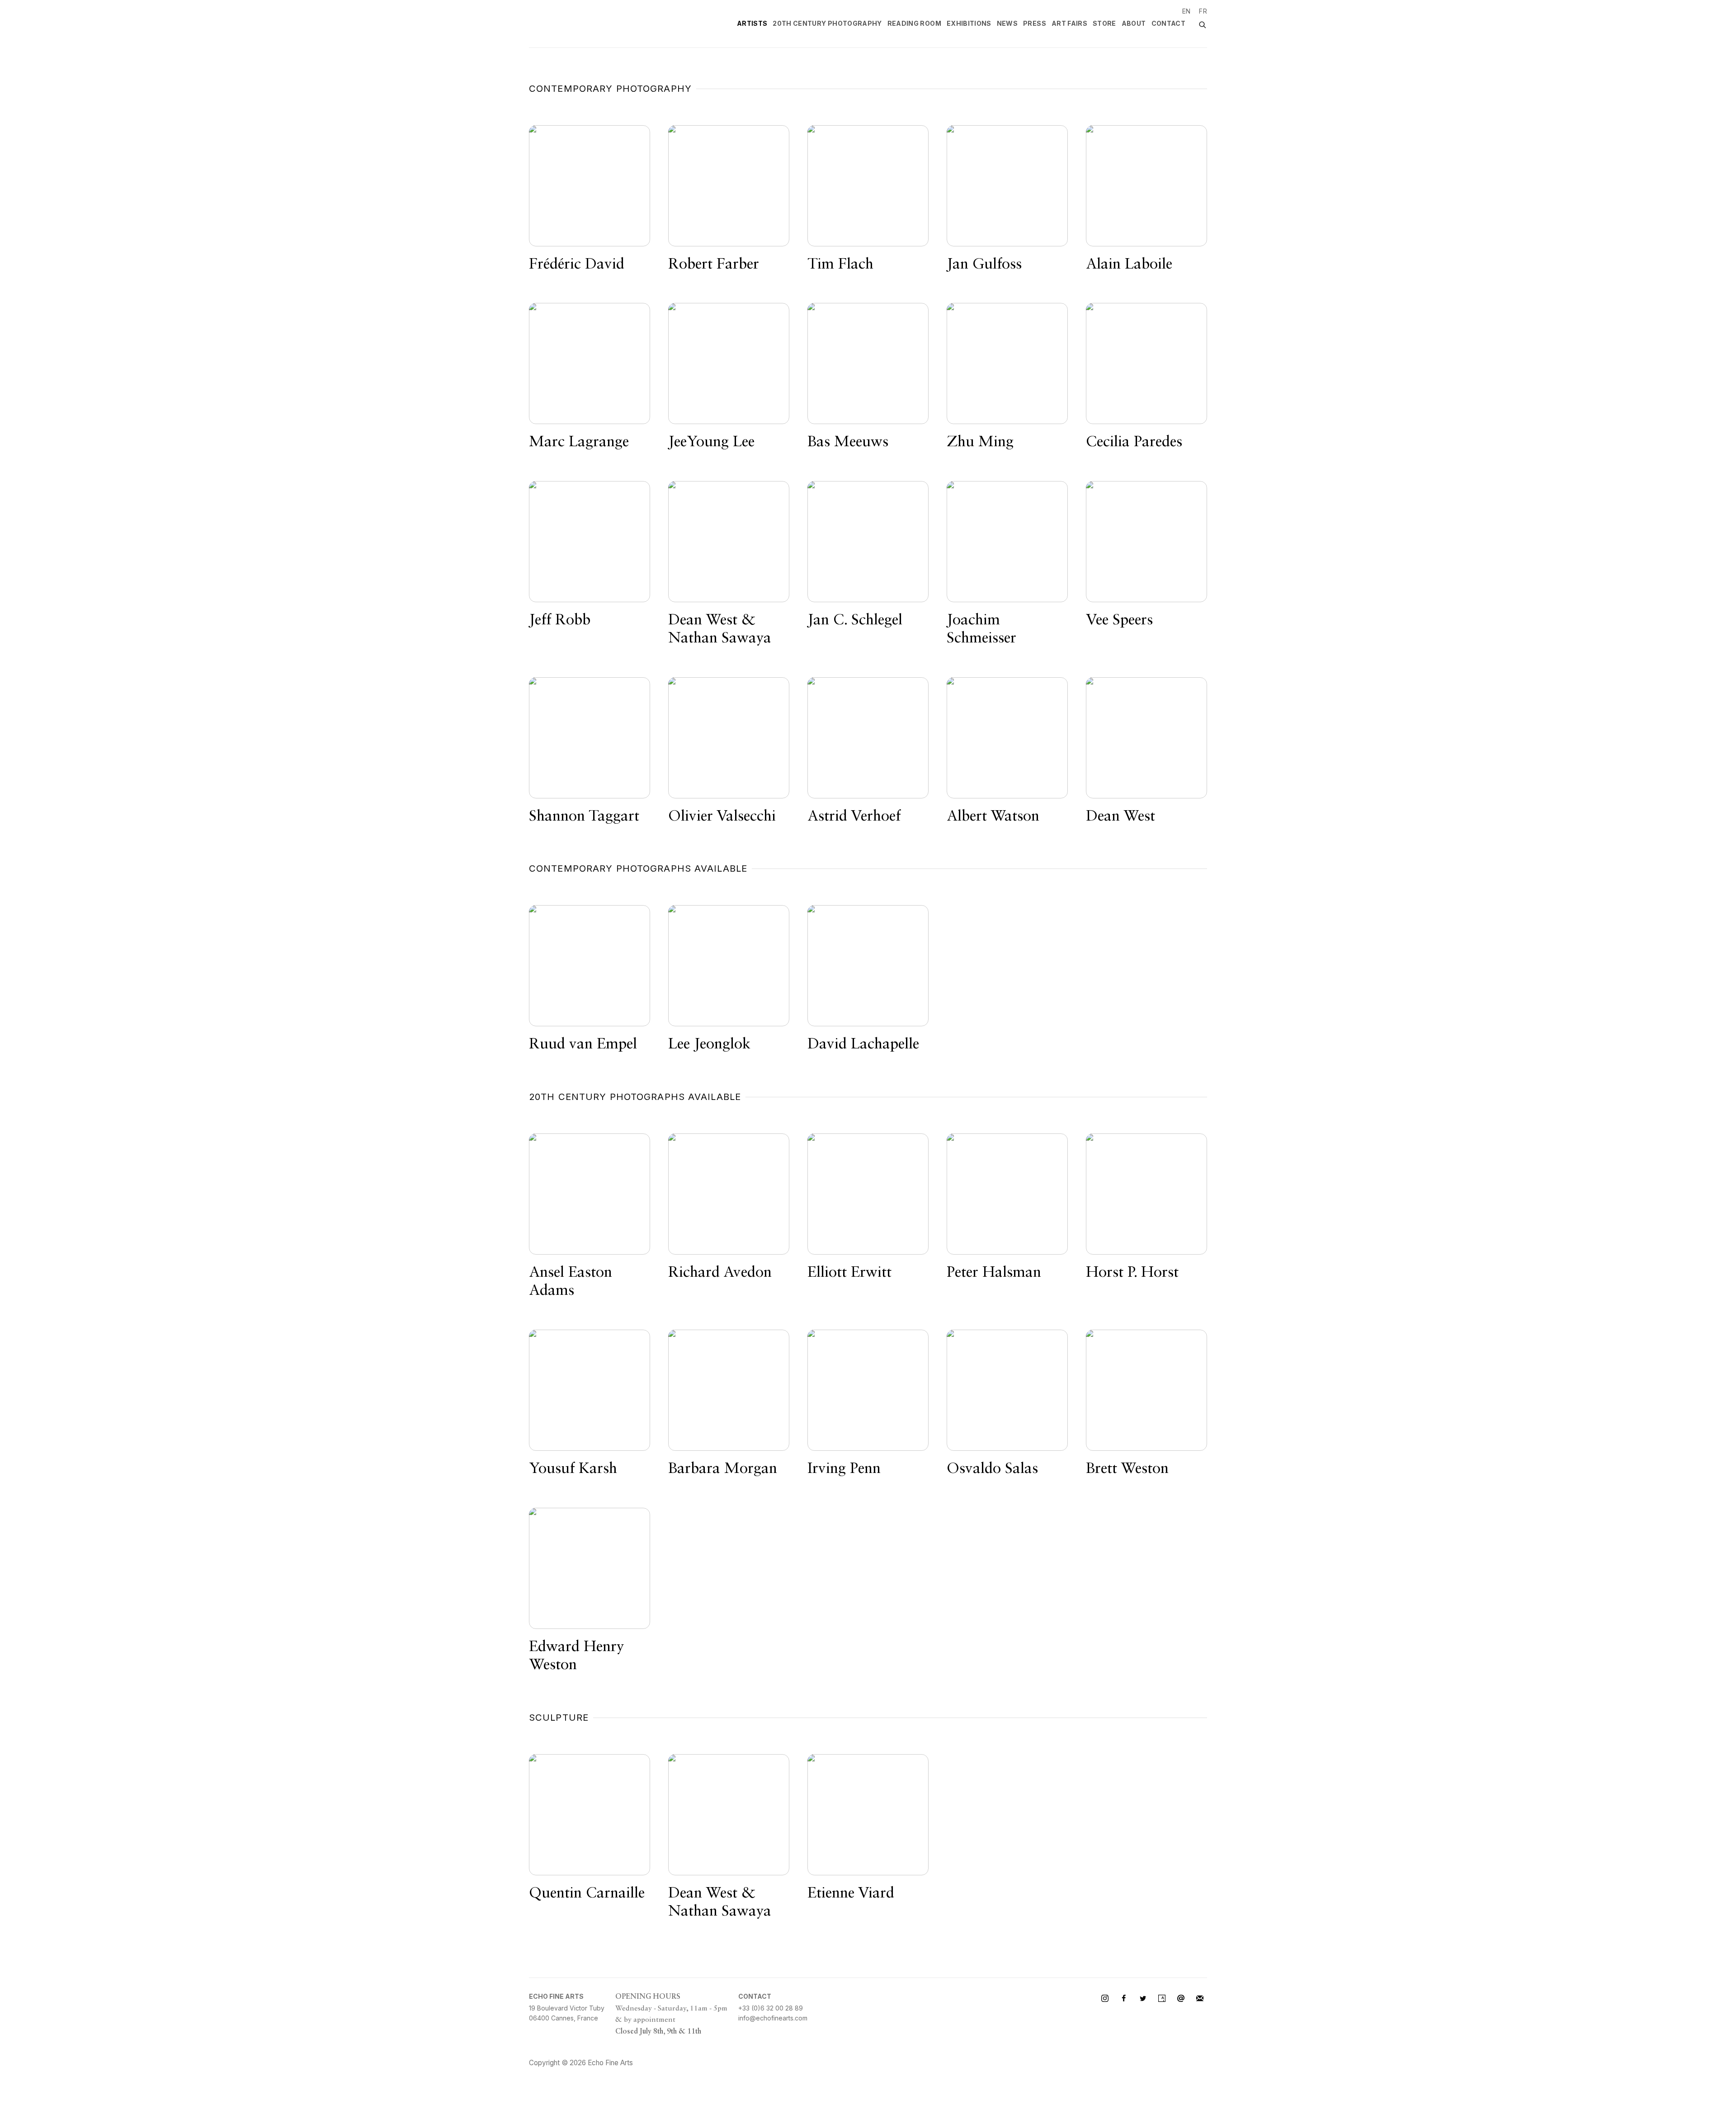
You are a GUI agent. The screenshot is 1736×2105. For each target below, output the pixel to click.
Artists (752, 23)
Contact (1168, 23)
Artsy (1162, 1999)
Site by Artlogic (665, 2063)
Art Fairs (1069, 23)
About (1134, 23)
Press (1035, 23)
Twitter (1143, 1999)
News (1007, 23)
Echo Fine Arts (592, 24)
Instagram (1105, 1999)
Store (1104, 23)
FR (1203, 11)
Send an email (1181, 1999)
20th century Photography (827, 23)
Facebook (1124, 1999)
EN (1186, 11)
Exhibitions (969, 23)
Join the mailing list (1200, 1999)
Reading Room (914, 23)
